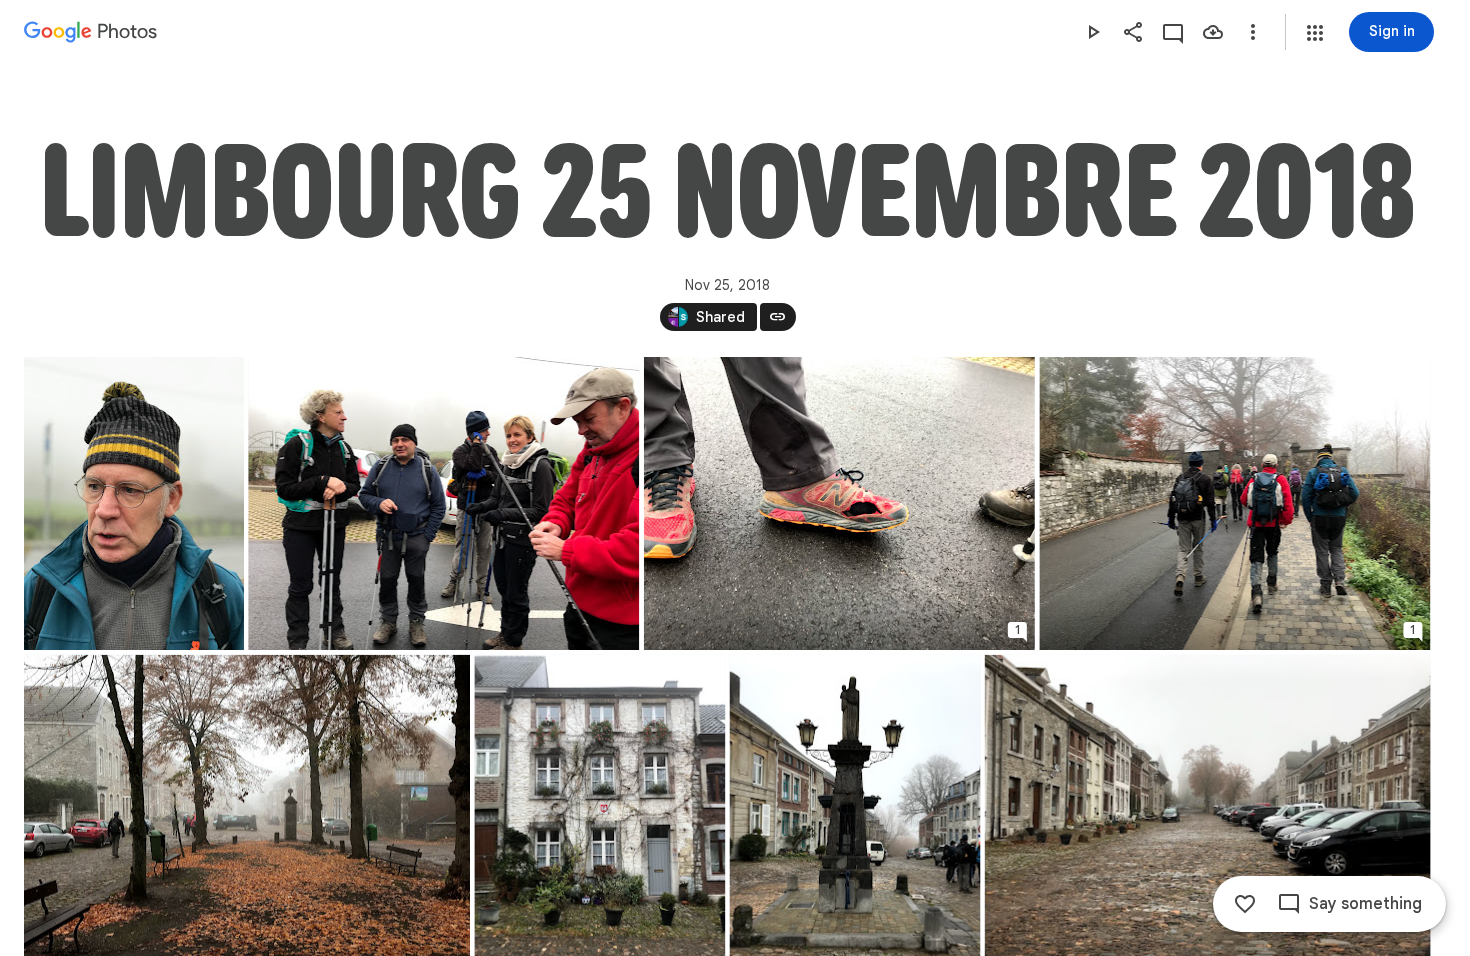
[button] (1315, 33)
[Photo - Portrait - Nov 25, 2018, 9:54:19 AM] (134, 503)
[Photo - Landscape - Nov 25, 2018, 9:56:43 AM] (839, 503)
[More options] (1253, 32)
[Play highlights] (1093, 32)
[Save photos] (1213, 32)
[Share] (1133, 32)
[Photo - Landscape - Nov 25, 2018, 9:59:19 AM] (1234, 503)
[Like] (1245, 904)
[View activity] (1173, 32)
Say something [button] (1365, 904)
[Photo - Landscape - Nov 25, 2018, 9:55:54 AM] (443, 503)
